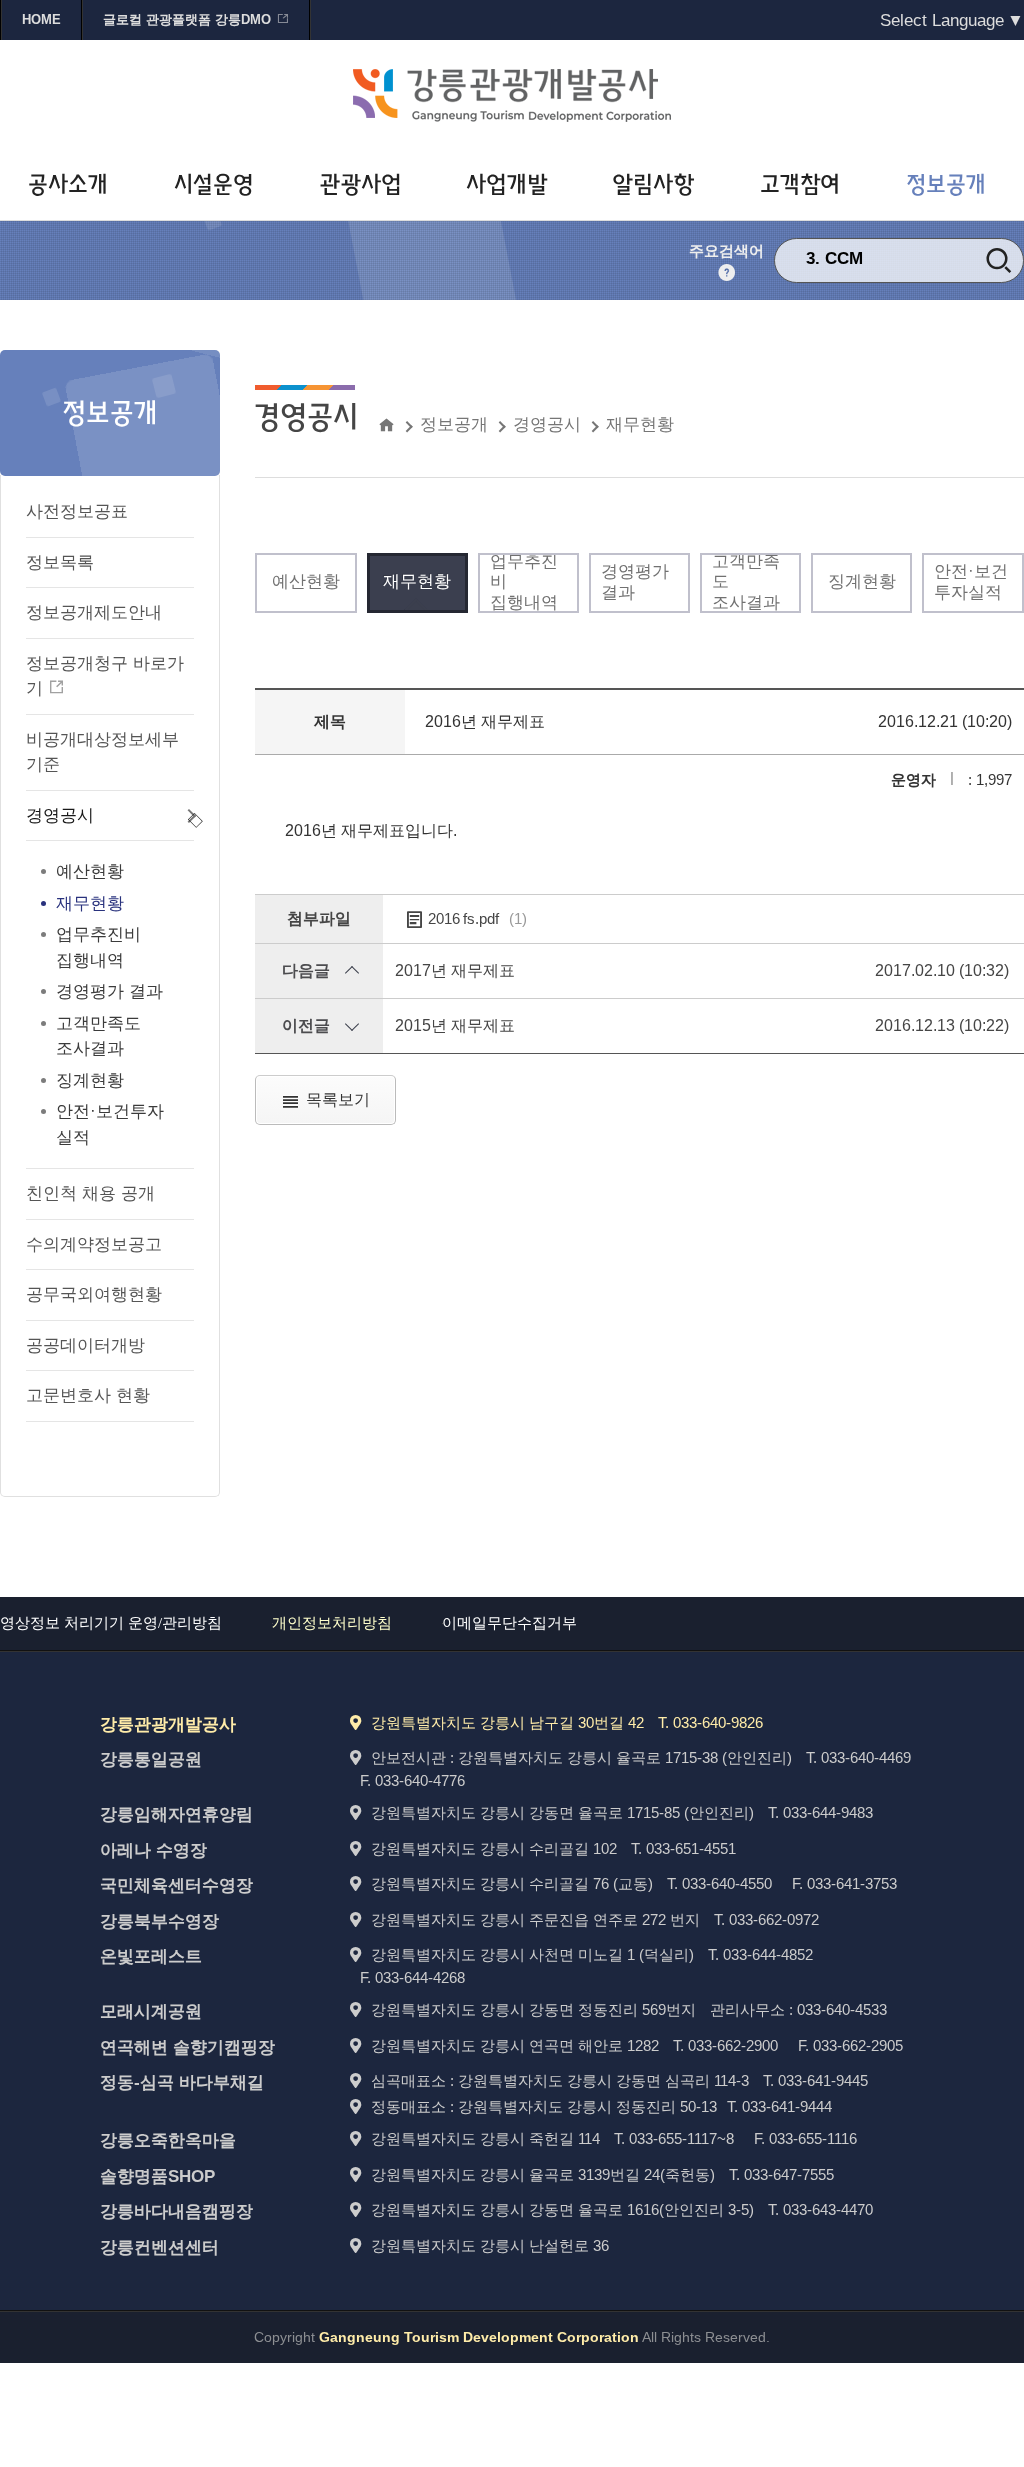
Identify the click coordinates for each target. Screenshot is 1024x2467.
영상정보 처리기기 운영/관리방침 (111, 1623)
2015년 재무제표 (455, 1025)
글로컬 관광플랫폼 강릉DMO (187, 19)
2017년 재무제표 (455, 970)
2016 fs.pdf (477, 918)
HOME (41, 19)
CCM (844, 258)
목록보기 (338, 1099)
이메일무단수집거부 (509, 1623)
